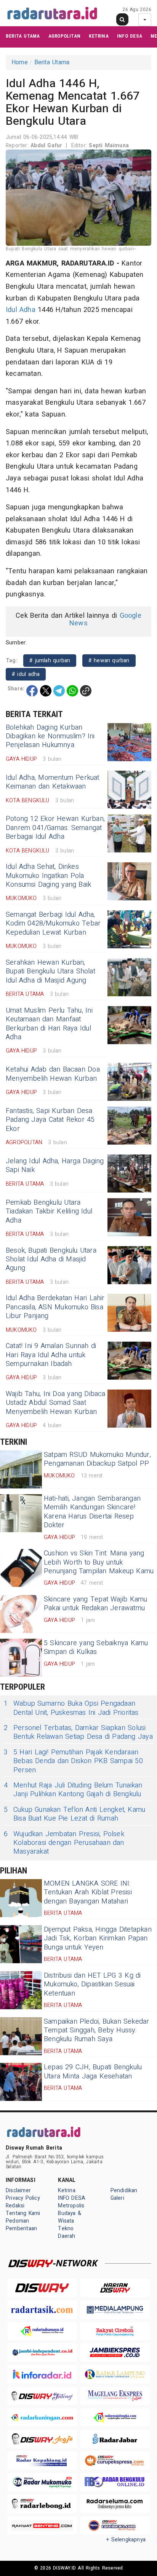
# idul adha (26, 674)
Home (20, 62)
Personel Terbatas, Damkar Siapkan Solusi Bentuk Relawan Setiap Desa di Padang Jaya (78, 1732)
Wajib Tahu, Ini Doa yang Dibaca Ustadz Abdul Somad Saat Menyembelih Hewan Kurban (56, 1403)
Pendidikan (124, 2190)
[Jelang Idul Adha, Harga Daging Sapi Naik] (129, 1174)
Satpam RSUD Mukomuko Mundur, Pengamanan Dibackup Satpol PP (97, 1459)
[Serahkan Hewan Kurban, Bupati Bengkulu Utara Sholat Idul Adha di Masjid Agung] (129, 977)
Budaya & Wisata (70, 2217)
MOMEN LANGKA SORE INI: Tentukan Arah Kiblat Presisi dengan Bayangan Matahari (88, 1892)
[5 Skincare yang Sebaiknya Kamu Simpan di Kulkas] (21, 1658)
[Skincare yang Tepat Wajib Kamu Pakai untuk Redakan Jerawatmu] (21, 1614)
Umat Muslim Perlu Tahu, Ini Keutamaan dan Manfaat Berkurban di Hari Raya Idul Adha (49, 1024)
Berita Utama (23, 36)
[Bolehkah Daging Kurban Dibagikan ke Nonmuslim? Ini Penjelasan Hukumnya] (129, 742)
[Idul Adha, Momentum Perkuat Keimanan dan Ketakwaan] (129, 790)
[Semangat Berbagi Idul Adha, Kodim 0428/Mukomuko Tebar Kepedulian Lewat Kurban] (129, 929)
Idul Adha (21, 310)
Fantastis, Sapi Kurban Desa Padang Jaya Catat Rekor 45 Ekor (50, 1120)
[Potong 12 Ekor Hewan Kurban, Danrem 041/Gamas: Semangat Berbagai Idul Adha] (129, 833)
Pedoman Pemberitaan (21, 2225)
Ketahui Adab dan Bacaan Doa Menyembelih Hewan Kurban (53, 1074)
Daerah (66, 2236)
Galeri (117, 2198)
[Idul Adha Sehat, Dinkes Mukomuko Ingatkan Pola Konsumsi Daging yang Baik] (129, 881)
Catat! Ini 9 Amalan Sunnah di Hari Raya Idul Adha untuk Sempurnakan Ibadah (51, 1355)
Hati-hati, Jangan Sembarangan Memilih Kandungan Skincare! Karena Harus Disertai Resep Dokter (92, 1512)
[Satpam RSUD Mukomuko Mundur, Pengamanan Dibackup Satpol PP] (21, 1469)
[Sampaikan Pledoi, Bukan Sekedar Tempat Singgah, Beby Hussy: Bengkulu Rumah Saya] (21, 2036)
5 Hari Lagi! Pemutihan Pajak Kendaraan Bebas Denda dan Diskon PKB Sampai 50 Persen (73, 1761)
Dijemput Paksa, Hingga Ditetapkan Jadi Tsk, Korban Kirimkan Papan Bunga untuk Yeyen (98, 1938)
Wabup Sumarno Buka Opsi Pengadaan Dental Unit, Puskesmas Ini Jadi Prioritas (71, 1708)
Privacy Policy (23, 2198)
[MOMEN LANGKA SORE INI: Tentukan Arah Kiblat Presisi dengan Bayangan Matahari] (21, 1898)
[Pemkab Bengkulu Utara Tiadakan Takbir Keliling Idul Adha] (129, 1217)
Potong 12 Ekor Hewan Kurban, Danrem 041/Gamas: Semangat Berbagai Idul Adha (55, 828)
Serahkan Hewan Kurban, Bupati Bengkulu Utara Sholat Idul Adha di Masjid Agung (50, 972)
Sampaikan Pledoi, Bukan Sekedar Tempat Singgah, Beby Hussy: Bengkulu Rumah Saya (97, 2031)
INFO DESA (130, 36)
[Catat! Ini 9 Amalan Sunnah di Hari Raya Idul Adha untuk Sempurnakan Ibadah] (129, 1361)
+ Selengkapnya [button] (126, 2540)
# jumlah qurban (50, 661)
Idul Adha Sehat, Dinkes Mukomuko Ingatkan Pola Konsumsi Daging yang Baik (48, 876)
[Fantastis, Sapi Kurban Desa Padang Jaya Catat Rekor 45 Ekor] (129, 1126)
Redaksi (15, 2206)
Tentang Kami (23, 2213)
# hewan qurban (109, 661)
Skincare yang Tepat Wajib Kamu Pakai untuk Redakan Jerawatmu (95, 1604)
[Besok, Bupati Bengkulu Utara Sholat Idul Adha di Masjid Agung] (129, 1265)
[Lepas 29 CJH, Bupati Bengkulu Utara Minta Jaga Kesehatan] (21, 2082)
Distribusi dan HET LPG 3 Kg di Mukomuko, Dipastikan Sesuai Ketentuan (92, 1984)
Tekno (66, 2229)
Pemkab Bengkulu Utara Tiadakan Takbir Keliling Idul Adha (49, 1212)
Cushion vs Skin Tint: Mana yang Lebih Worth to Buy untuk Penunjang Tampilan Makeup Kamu (99, 1562)
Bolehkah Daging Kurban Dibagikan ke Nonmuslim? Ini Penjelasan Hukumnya (50, 736)
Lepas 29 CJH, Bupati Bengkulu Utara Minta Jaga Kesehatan (93, 2072)
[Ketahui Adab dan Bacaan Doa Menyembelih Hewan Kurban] (129, 1082)
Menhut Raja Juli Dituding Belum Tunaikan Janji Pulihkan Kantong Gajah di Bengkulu (73, 1790)
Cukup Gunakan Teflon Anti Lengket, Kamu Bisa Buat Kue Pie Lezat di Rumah (74, 1814)
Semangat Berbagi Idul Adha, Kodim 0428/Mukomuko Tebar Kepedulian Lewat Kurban (53, 924)
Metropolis (71, 2206)
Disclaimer (18, 2190)
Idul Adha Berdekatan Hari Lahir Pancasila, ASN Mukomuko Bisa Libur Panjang (55, 1307)
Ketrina (99, 36)
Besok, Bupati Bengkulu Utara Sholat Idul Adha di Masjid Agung (51, 1259)
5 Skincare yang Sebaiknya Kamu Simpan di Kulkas (96, 1647)
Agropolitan (64, 36)
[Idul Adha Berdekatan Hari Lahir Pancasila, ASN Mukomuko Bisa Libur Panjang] (129, 1313)
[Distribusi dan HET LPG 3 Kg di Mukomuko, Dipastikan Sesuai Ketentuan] (21, 1990)
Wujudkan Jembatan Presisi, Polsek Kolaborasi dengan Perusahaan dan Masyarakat (64, 1843)
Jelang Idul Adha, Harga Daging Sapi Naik (55, 1166)
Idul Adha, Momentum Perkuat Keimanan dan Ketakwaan (53, 782)
